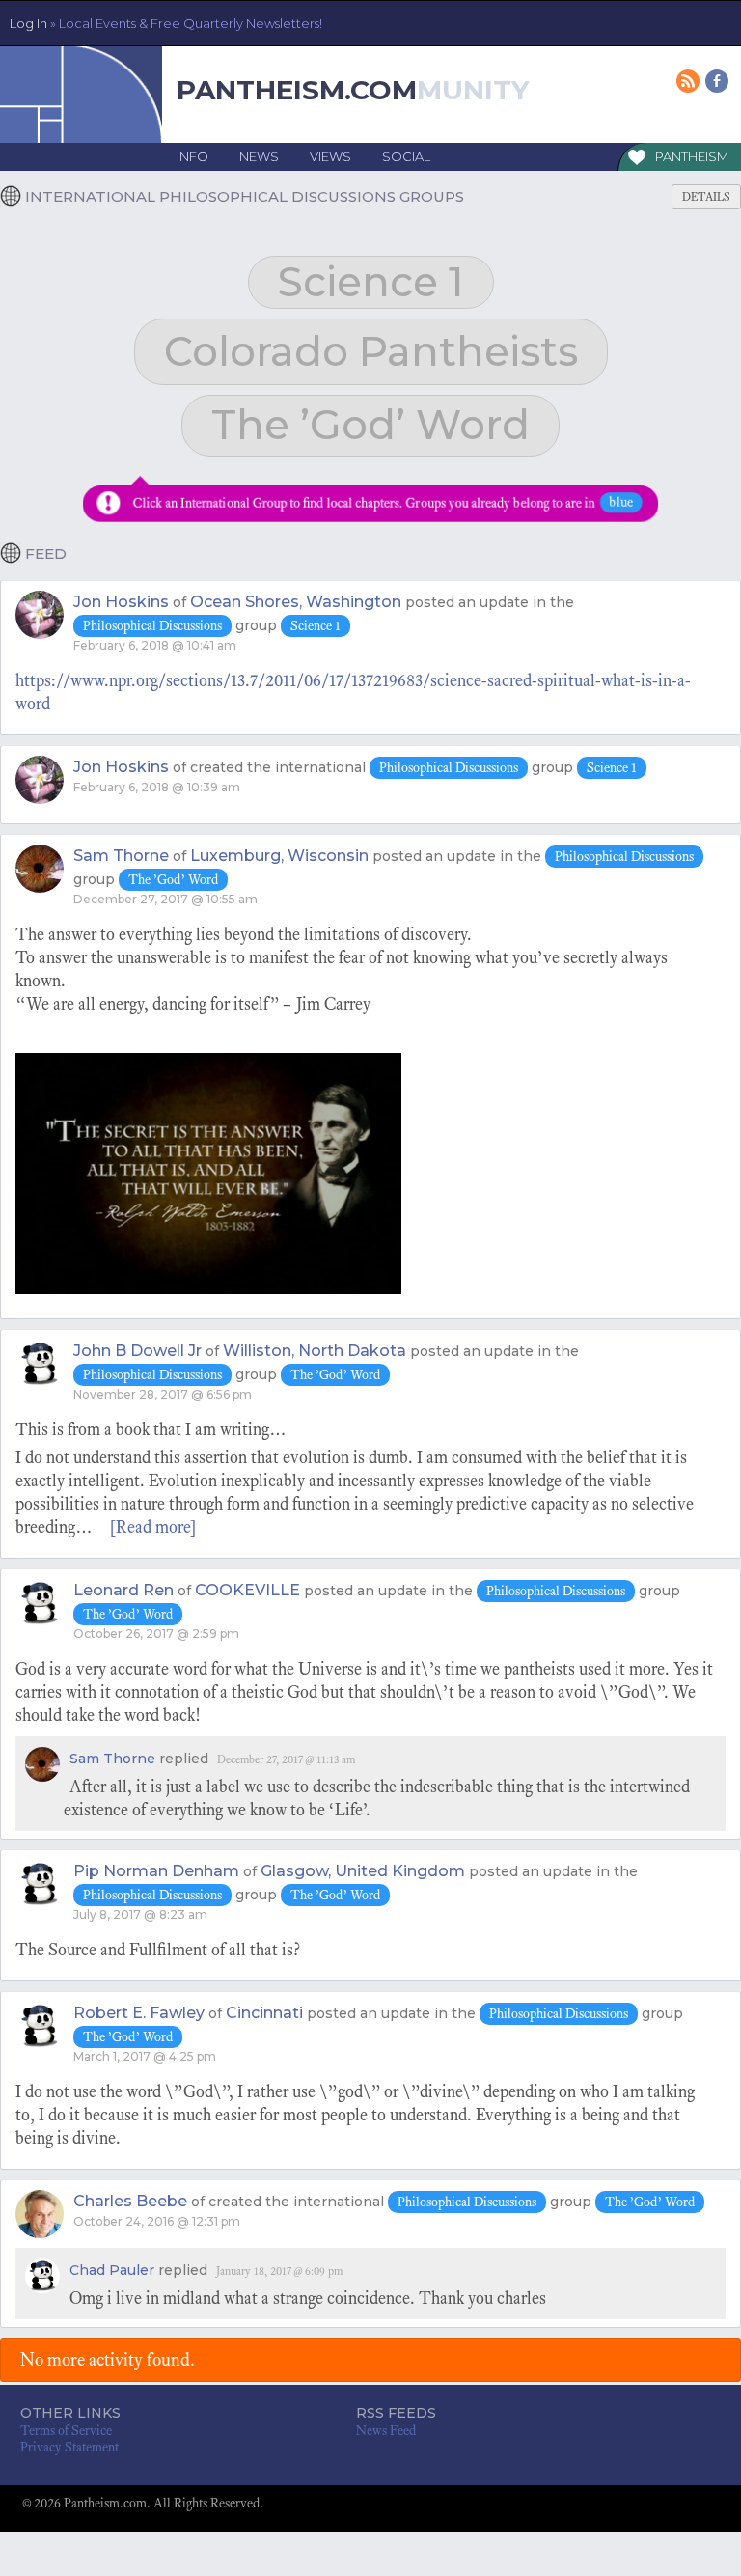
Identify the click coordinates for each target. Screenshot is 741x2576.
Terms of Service (66, 2431)
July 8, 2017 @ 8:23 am (140, 1914)
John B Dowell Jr (137, 1351)
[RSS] (689, 83)
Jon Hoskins (121, 602)
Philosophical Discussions (152, 626)
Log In (166, 23)
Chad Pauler (112, 2270)
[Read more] (153, 1527)
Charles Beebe (130, 2201)
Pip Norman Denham (156, 1871)
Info (192, 156)
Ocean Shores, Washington (296, 602)
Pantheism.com (297, 90)
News (259, 156)
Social (406, 156)
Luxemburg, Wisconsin (279, 856)
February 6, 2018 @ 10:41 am (155, 645)
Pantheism (692, 156)
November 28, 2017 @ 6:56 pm (163, 1394)
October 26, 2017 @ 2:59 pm (156, 1634)
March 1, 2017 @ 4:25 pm (145, 2056)
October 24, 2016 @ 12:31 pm (157, 2221)
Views (330, 156)
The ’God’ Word (370, 425)
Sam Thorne (121, 856)
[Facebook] (718, 83)
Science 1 (371, 282)
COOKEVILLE (247, 1590)
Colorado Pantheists (371, 351)
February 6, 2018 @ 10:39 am (157, 787)
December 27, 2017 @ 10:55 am (165, 899)
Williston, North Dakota (315, 1351)
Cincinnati (264, 2013)
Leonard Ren (123, 1590)
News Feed (386, 2431)
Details (706, 197)
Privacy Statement (69, 2447)
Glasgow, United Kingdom (363, 1871)
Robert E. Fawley (139, 2013)
